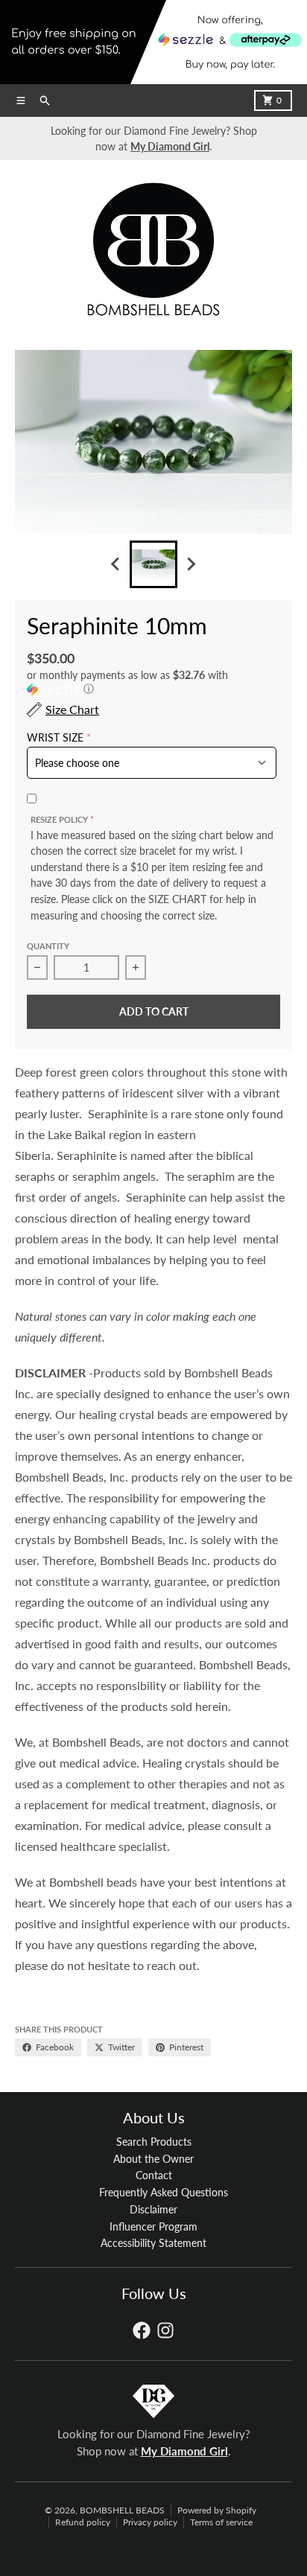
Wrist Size (55, 738)
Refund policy (83, 2522)
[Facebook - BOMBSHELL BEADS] (142, 2330)
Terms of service (221, 2522)
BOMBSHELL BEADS (122, 2510)
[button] (153, 682)
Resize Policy (59, 819)
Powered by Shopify (217, 2510)
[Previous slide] (116, 564)
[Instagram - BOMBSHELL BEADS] (165, 2330)
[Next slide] (191, 564)
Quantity (48, 946)
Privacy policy (150, 2522)
